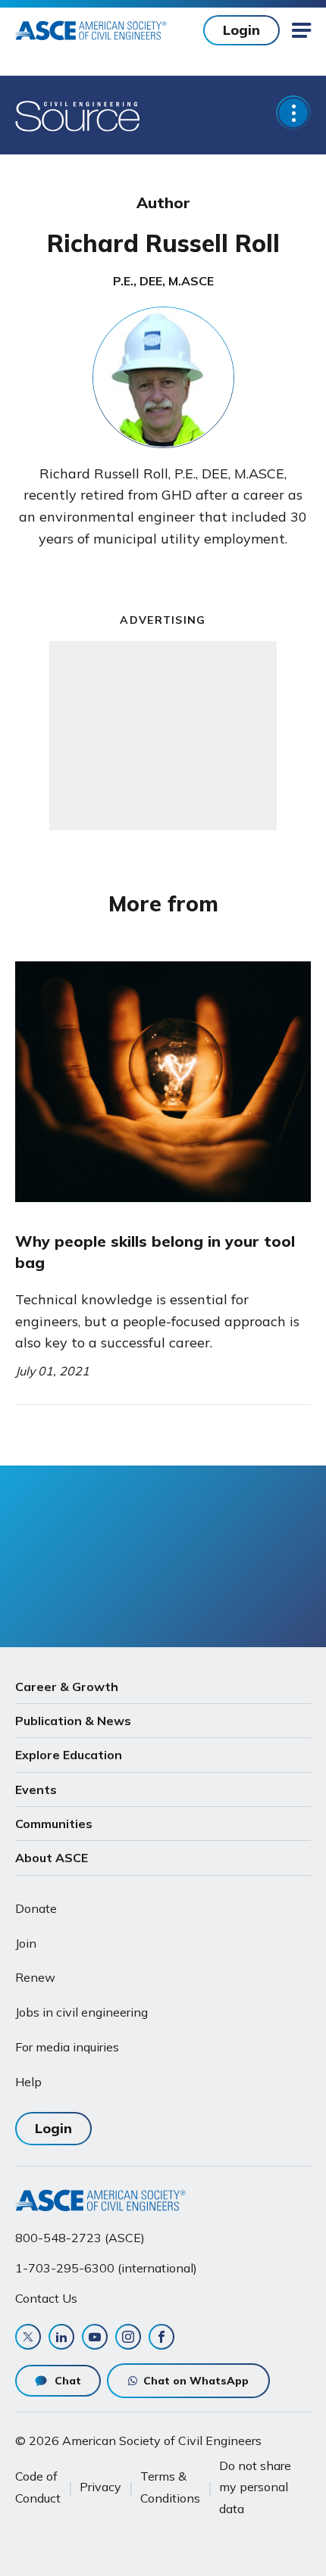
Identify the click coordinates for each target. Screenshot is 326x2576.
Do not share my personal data (255, 2487)
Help (28, 2082)
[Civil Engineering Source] (78, 115)
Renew (35, 1977)
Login (241, 30)
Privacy (100, 2487)
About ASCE (52, 1858)
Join (26, 1943)
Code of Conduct (38, 2487)
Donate (36, 1908)
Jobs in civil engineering (81, 2012)
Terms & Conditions (170, 2487)
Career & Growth (67, 1687)
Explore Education (69, 1755)
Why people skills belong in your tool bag (155, 1252)
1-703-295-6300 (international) (106, 2268)
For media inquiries (67, 2047)
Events (36, 1789)
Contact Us (46, 2298)
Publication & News (73, 1721)
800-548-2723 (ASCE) (80, 2238)
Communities (54, 1824)
